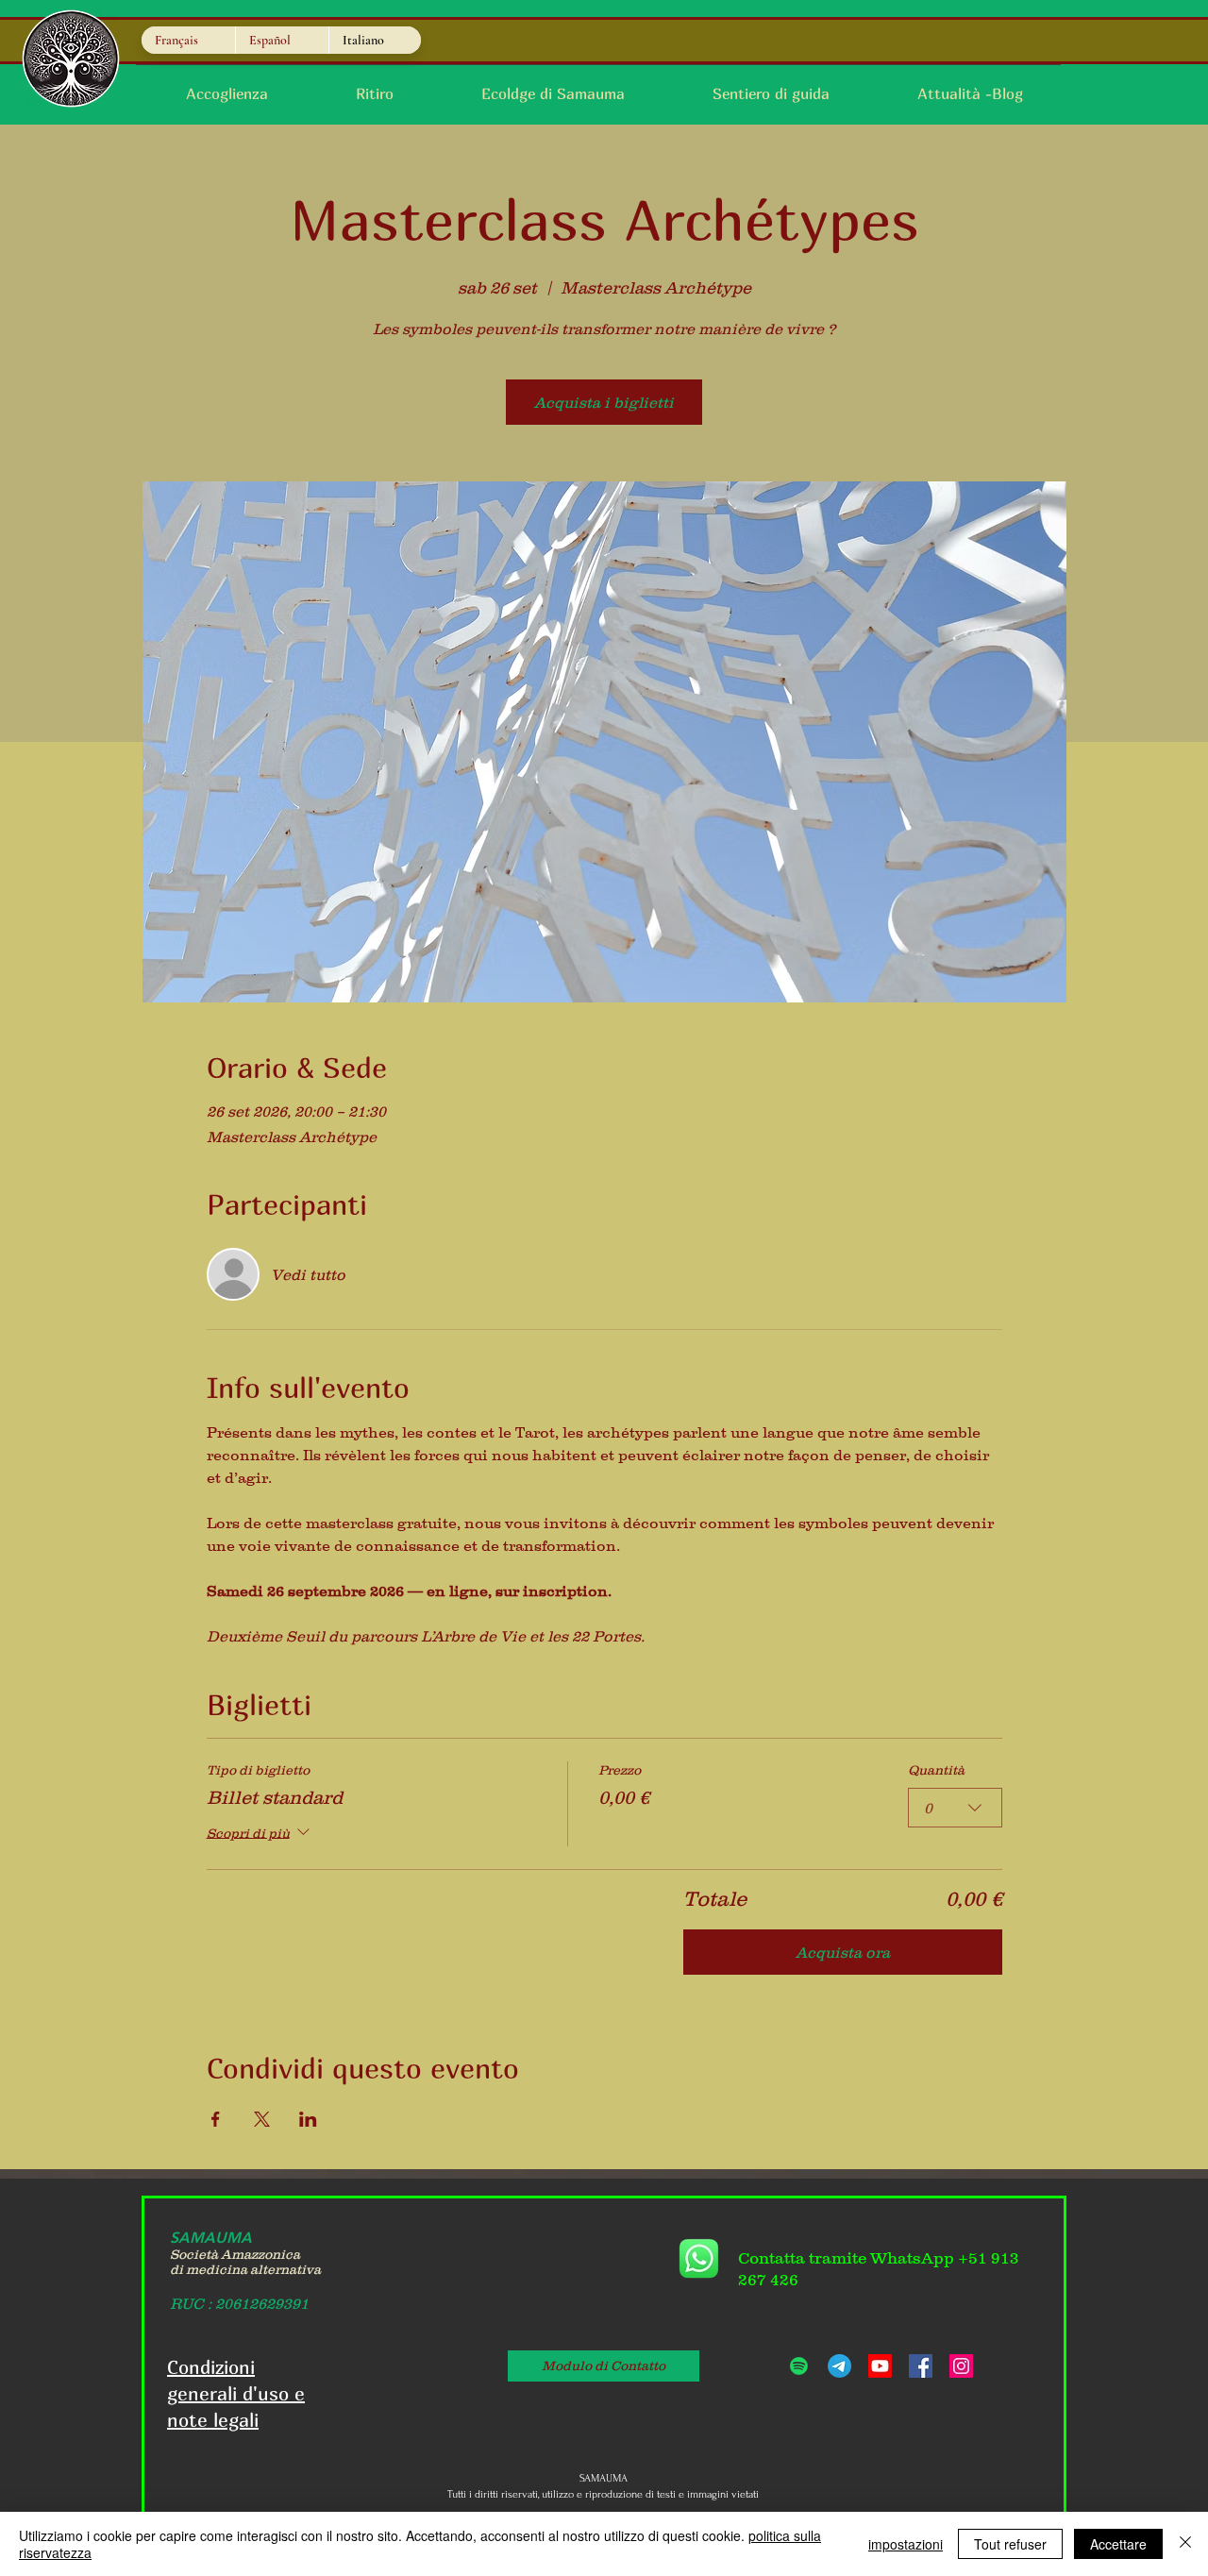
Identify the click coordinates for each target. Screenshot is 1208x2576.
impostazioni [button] (906, 2544)
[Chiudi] (1185, 2544)
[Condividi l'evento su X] (262, 2119)
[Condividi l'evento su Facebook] (216, 2119)
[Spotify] (799, 2366)
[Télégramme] (839, 2366)
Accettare (1118, 2544)
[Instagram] (961, 2366)
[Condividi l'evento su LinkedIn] (308, 2119)
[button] (771, 94)
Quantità (936, 1770)
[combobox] (955, 1808)
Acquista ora (843, 1952)
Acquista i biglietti (604, 402)
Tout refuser (1010, 2544)
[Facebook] (921, 2366)
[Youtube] (880, 2366)
